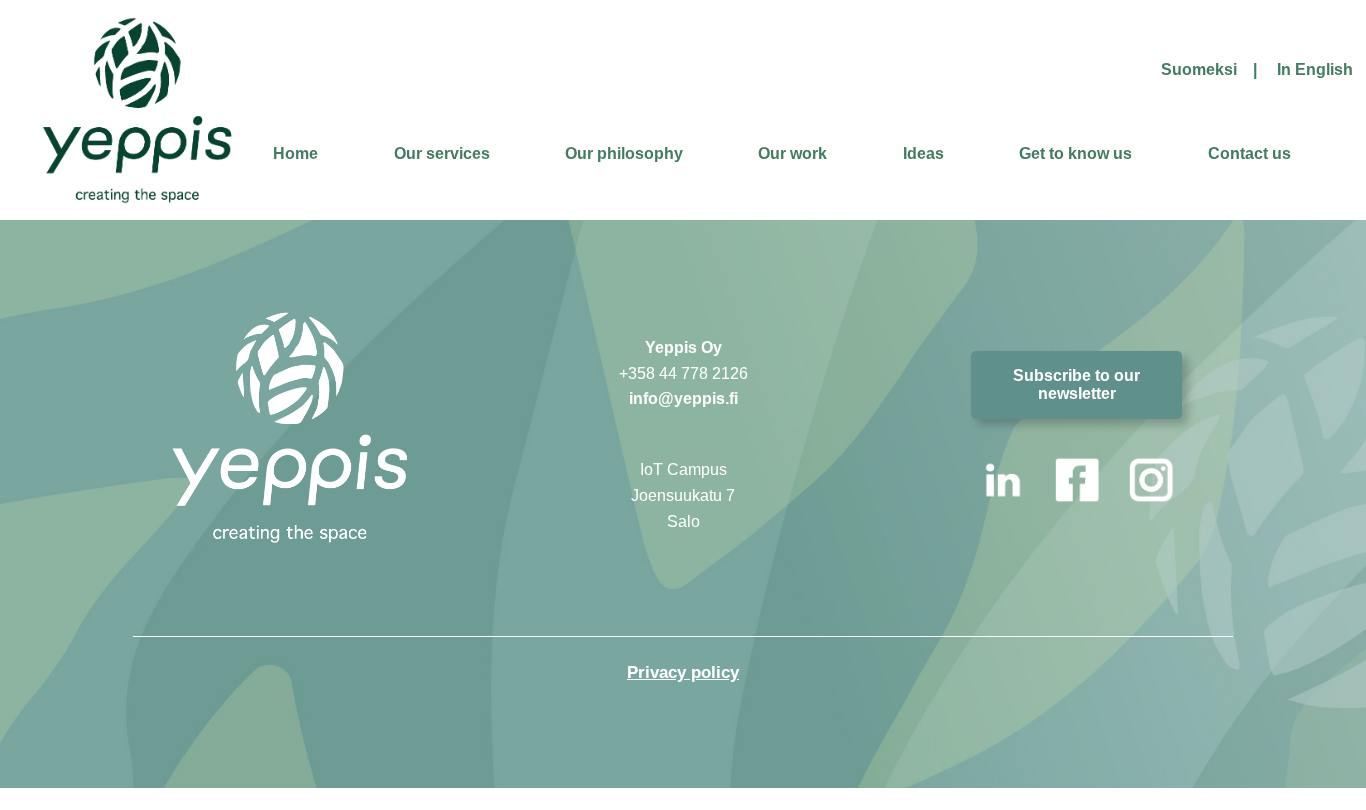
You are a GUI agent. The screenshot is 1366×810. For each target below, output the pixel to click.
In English (1315, 69)
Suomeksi (1199, 69)
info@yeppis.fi (683, 398)
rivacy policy (688, 672)
